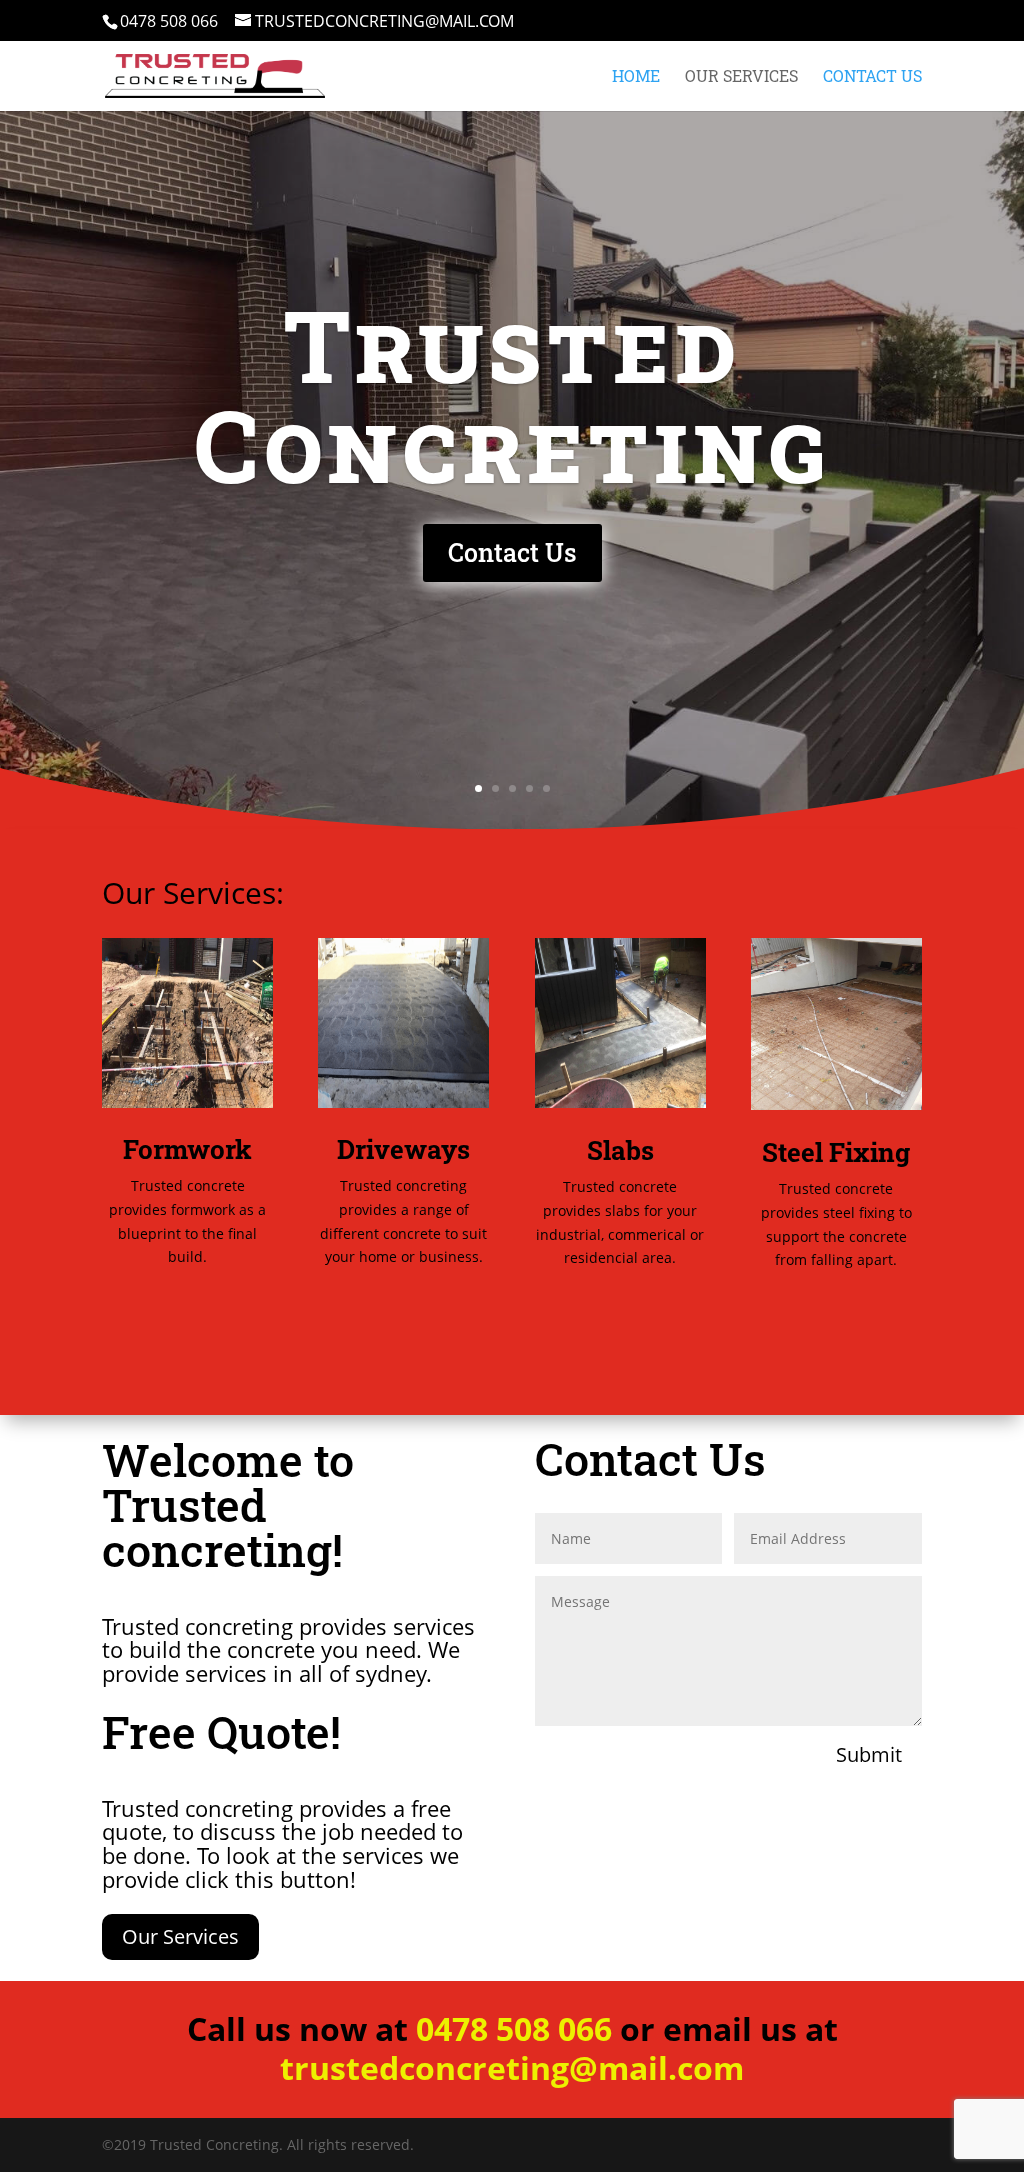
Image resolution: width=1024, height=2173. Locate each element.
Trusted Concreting (512, 394)
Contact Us (872, 77)
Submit (869, 1754)
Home (636, 77)
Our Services (741, 77)
